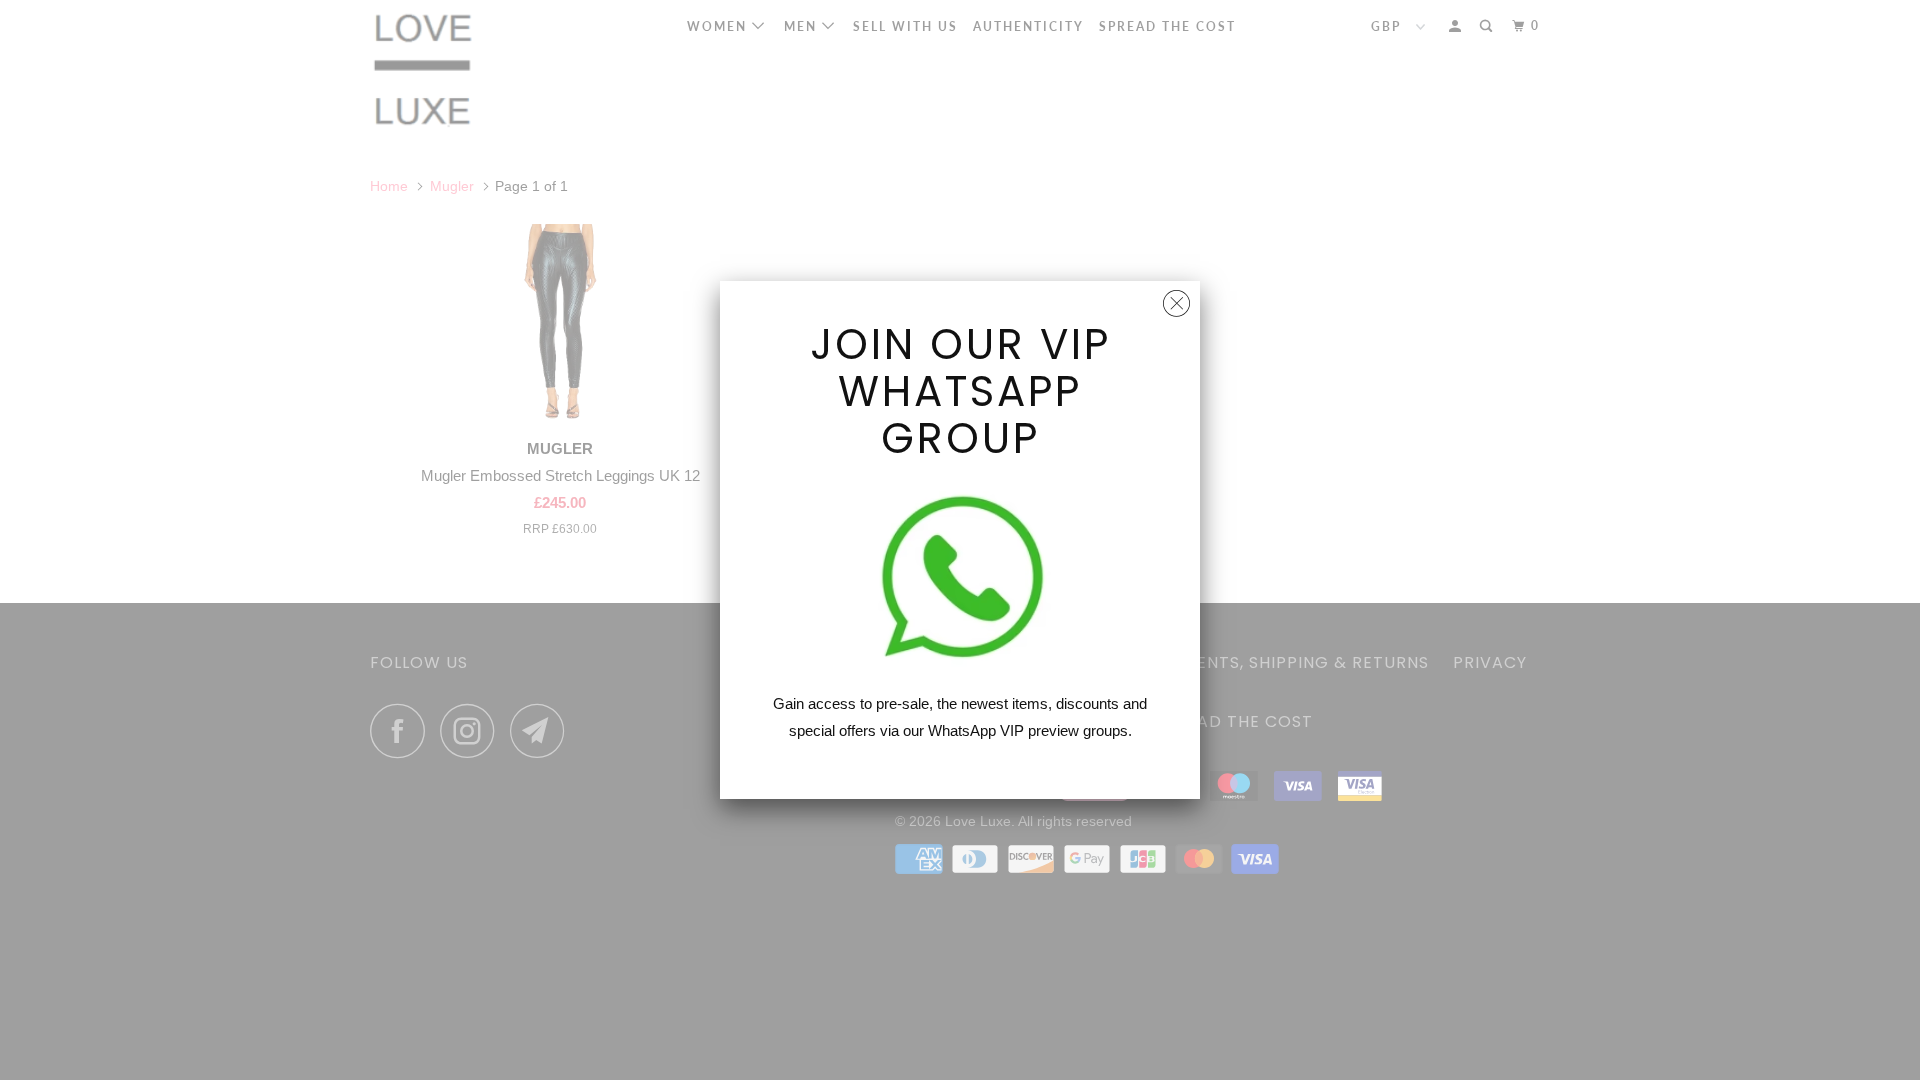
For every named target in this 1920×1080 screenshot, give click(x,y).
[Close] (1176, 298)
